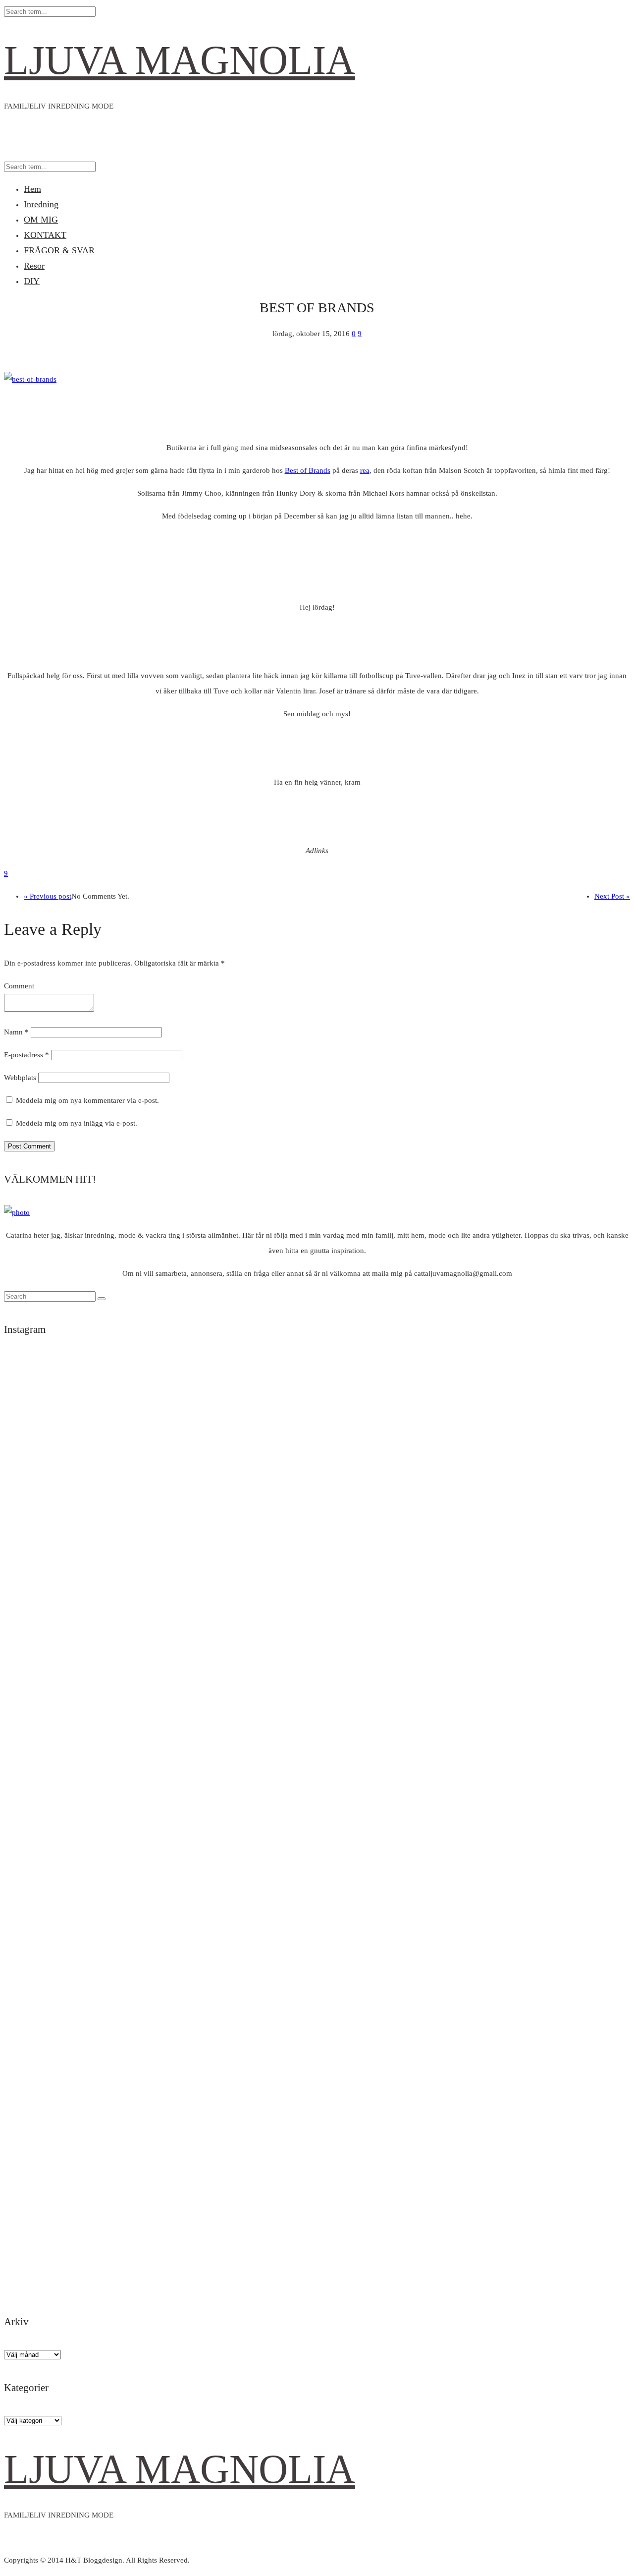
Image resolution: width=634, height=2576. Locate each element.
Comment (19, 986)
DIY (32, 281)
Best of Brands (308, 470)
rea (365, 470)
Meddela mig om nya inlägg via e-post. (77, 1123)
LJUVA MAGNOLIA (180, 60)
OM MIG (41, 220)
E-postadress (26, 1055)
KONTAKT (45, 235)
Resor (34, 266)
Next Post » (612, 896)
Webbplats (20, 1078)
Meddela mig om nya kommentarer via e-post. (87, 1100)
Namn (16, 1032)
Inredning (41, 204)
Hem (32, 189)
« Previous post (48, 896)
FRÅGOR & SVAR (59, 250)
